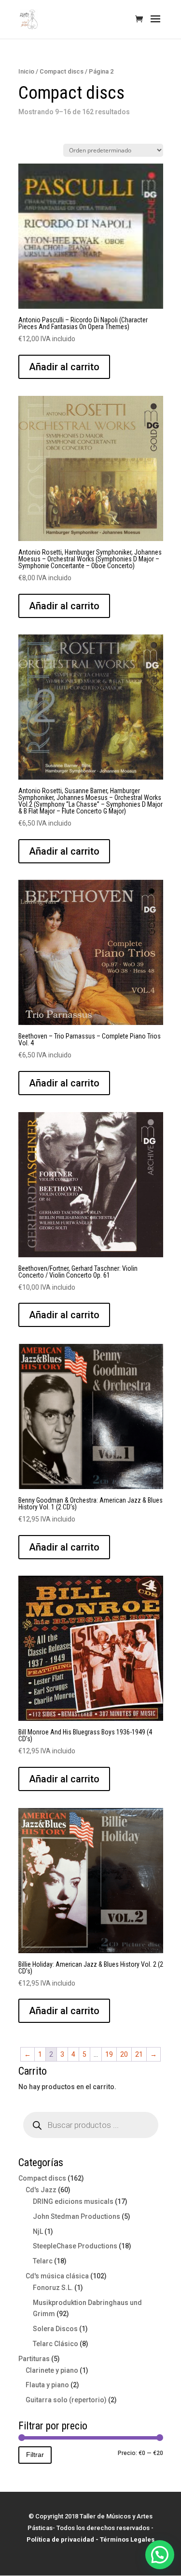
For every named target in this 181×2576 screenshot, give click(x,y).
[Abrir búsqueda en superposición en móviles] (91, 2125)
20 (124, 2054)
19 (109, 2054)
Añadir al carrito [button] (64, 367)
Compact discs (62, 71)
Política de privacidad (60, 2539)
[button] (160, 2555)
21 (139, 2054)
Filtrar (35, 2455)
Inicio (26, 71)
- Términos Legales (125, 2539)
